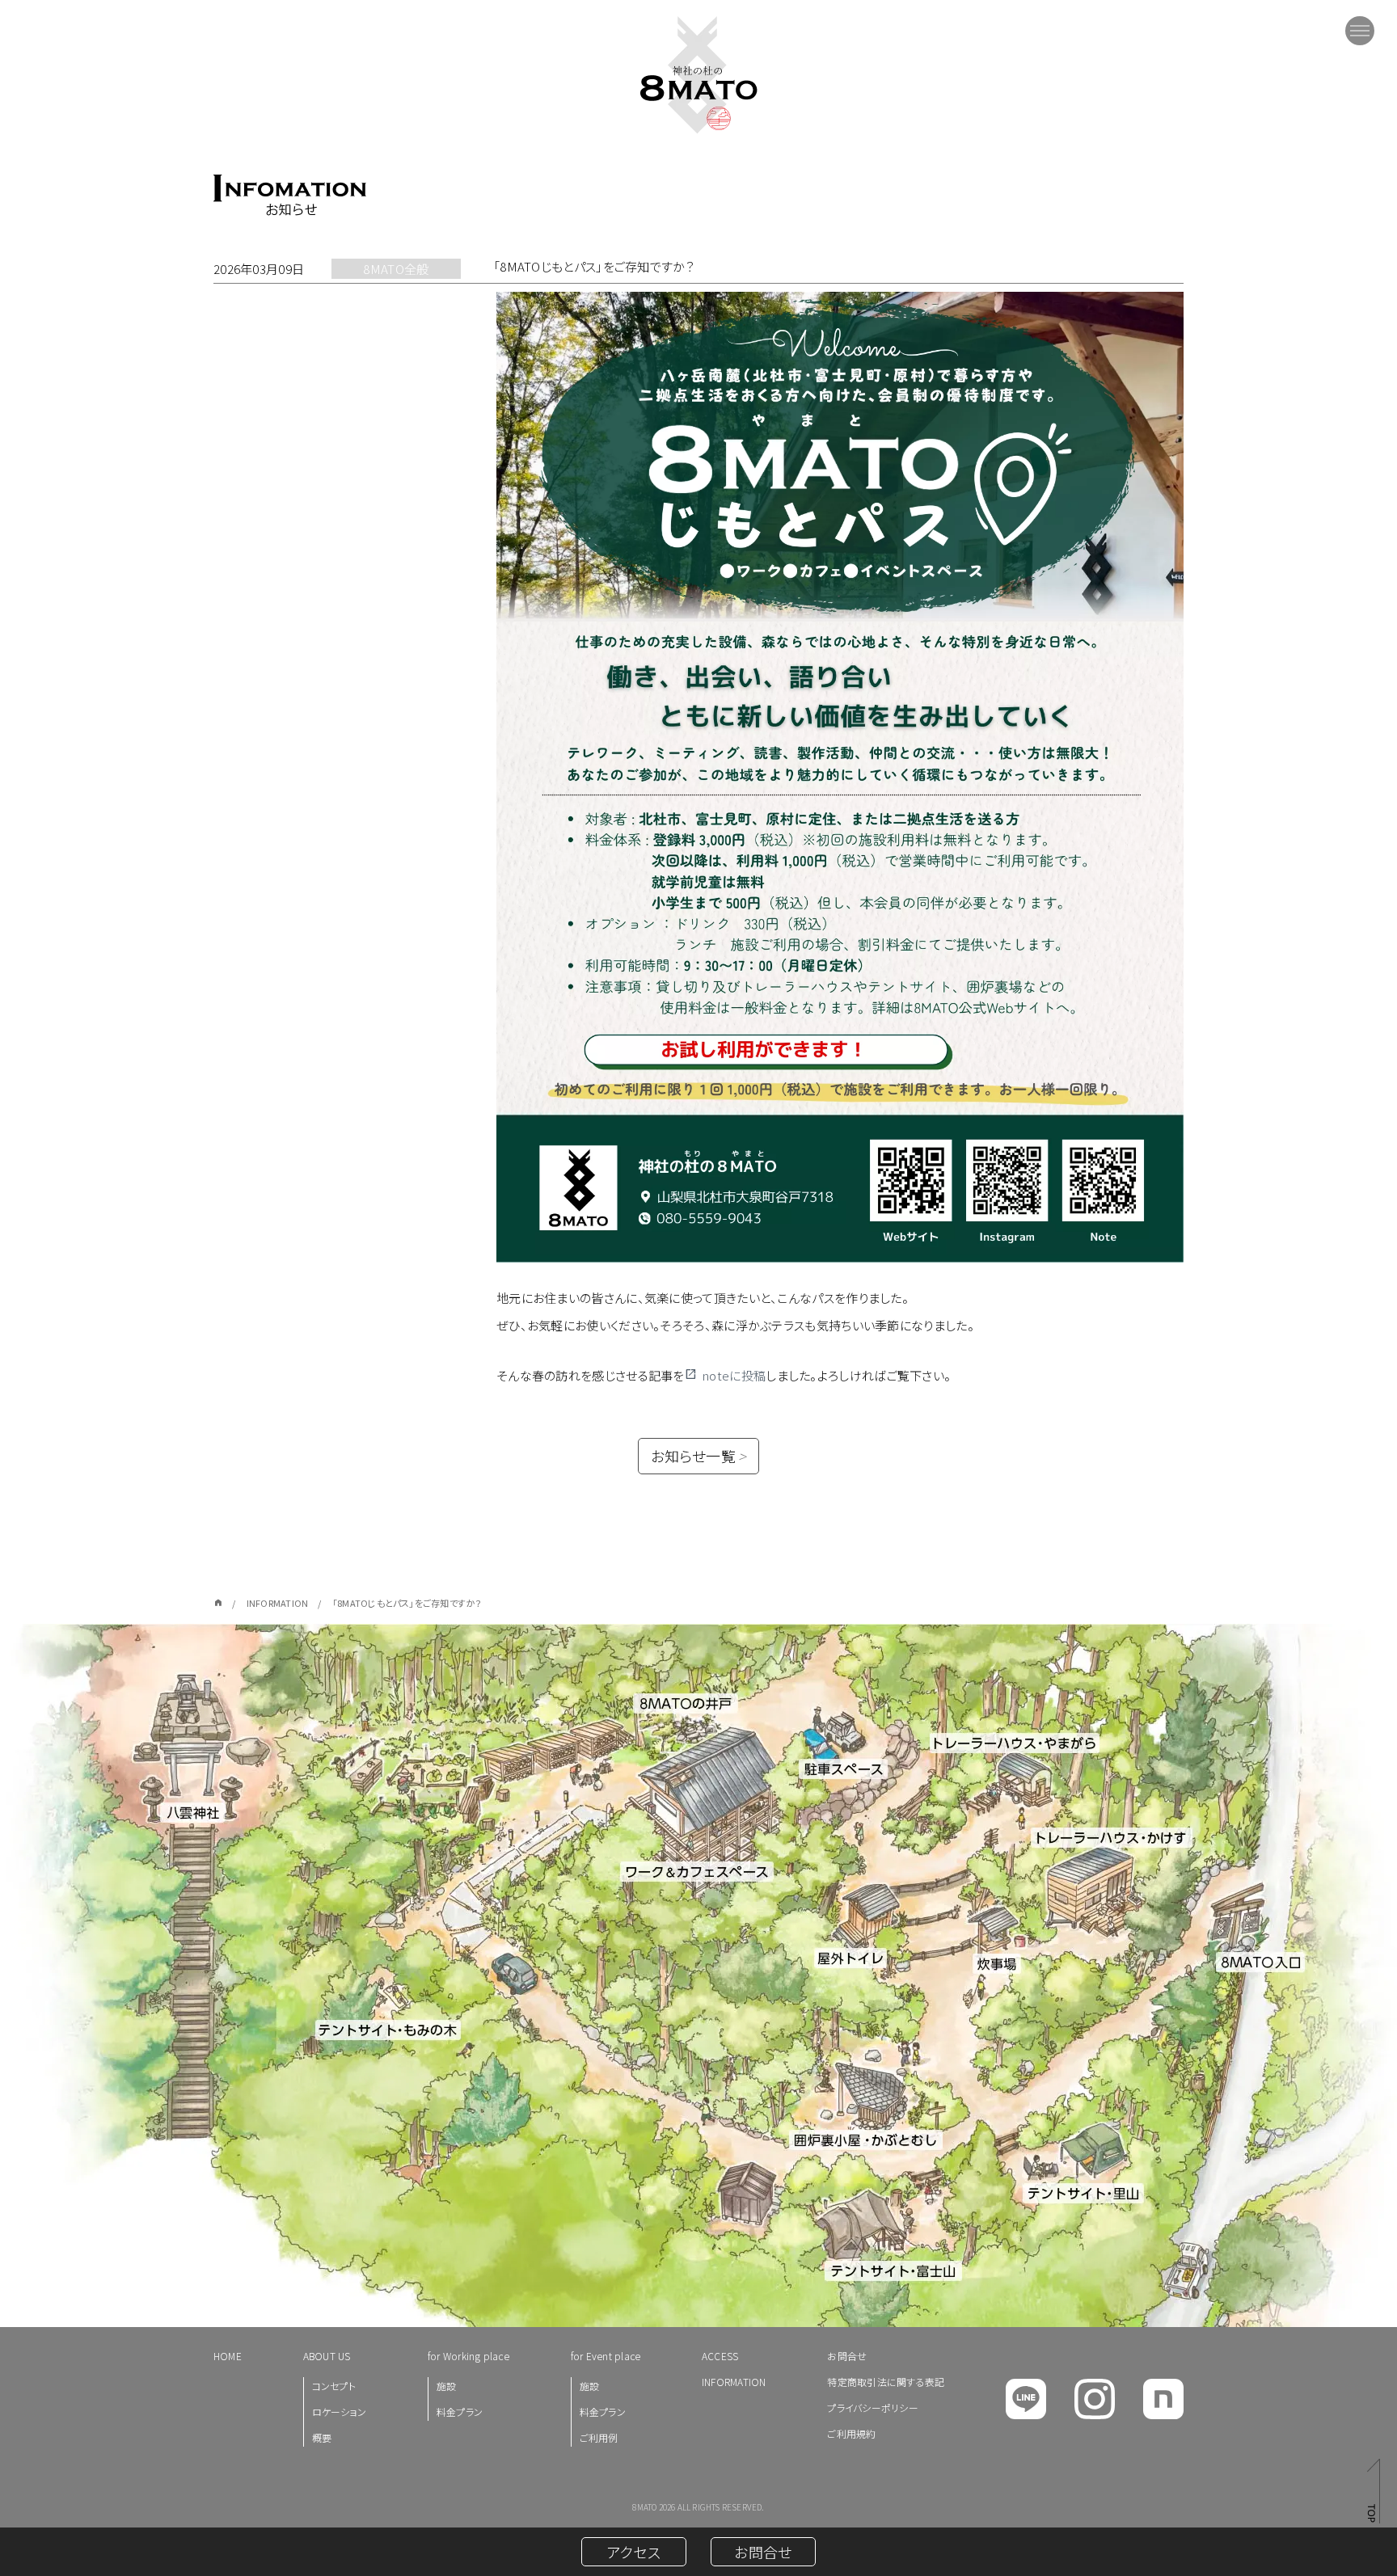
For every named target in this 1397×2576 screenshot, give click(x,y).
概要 (322, 2437)
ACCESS (720, 2356)
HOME (228, 2356)
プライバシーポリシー (872, 2407)
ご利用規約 (851, 2433)
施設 (446, 2386)
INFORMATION (734, 2382)
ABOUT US (327, 2356)
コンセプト (334, 2386)
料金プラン (460, 2412)
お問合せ (847, 2356)
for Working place (468, 2356)
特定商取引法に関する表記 (886, 2382)
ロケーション (339, 2412)
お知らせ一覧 (699, 1456)
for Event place (606, 2356)
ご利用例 (599, 2437)
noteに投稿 (734, 1375)
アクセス (634, 2552)
